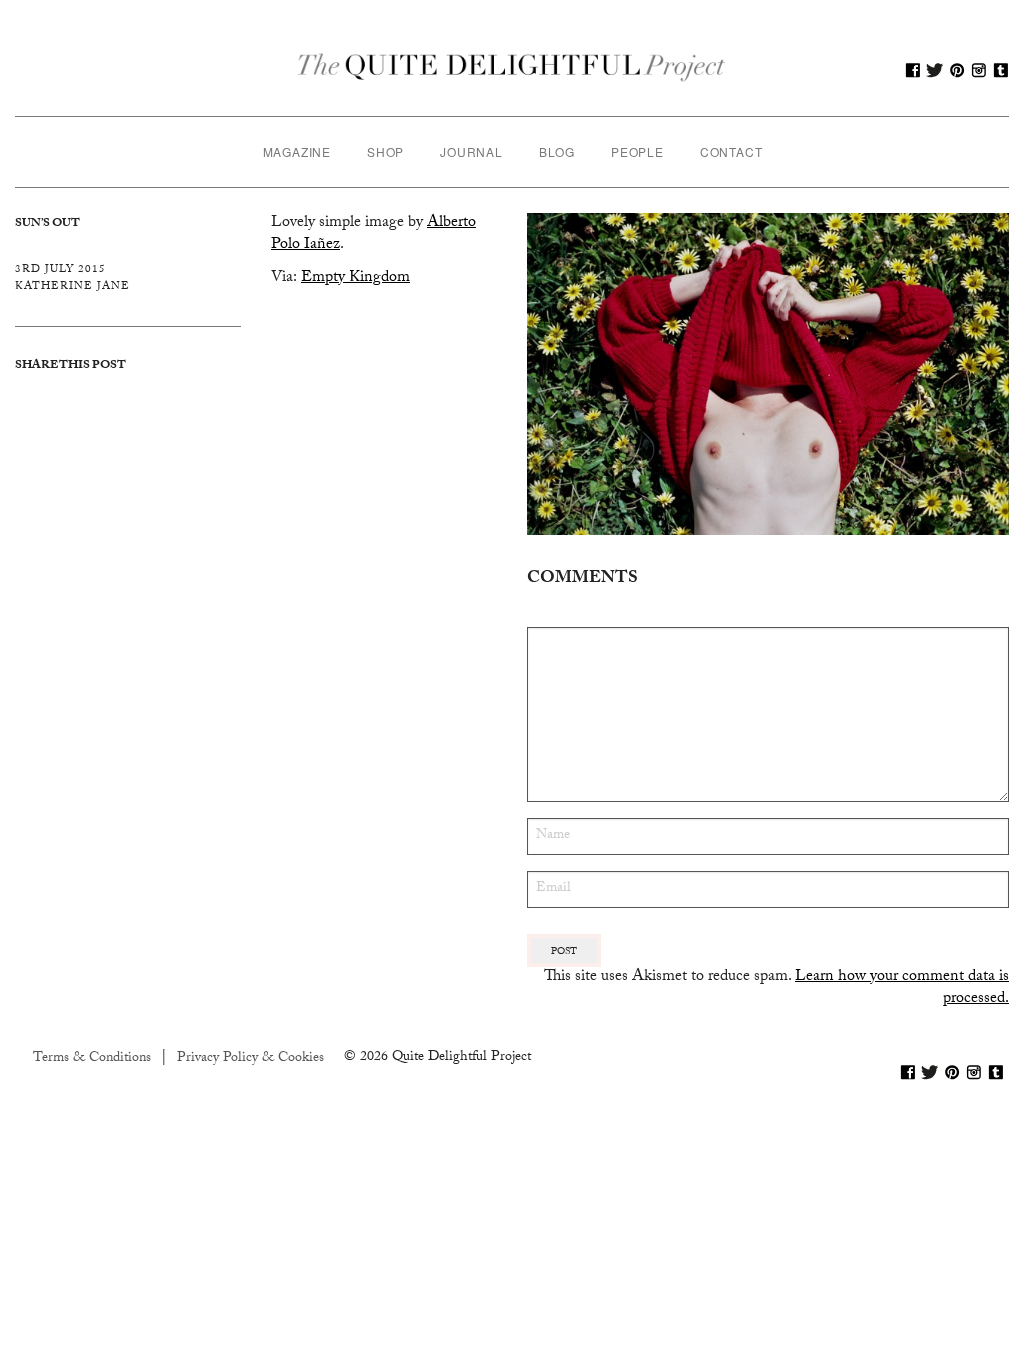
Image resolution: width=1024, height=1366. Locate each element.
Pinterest (957, 70)
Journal (471, 151)
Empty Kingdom (355, 278)
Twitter (935, 70)
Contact (731, 151)
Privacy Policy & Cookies (250, 1059)
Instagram (979, 70)
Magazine (297, 151)
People (637, 151)
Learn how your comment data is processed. (902, 988)
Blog (557, 151)
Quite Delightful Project (512, 70)
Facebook (913, 70)
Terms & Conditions (92, 1059)
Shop (385, 151)
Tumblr (1001, 70)
